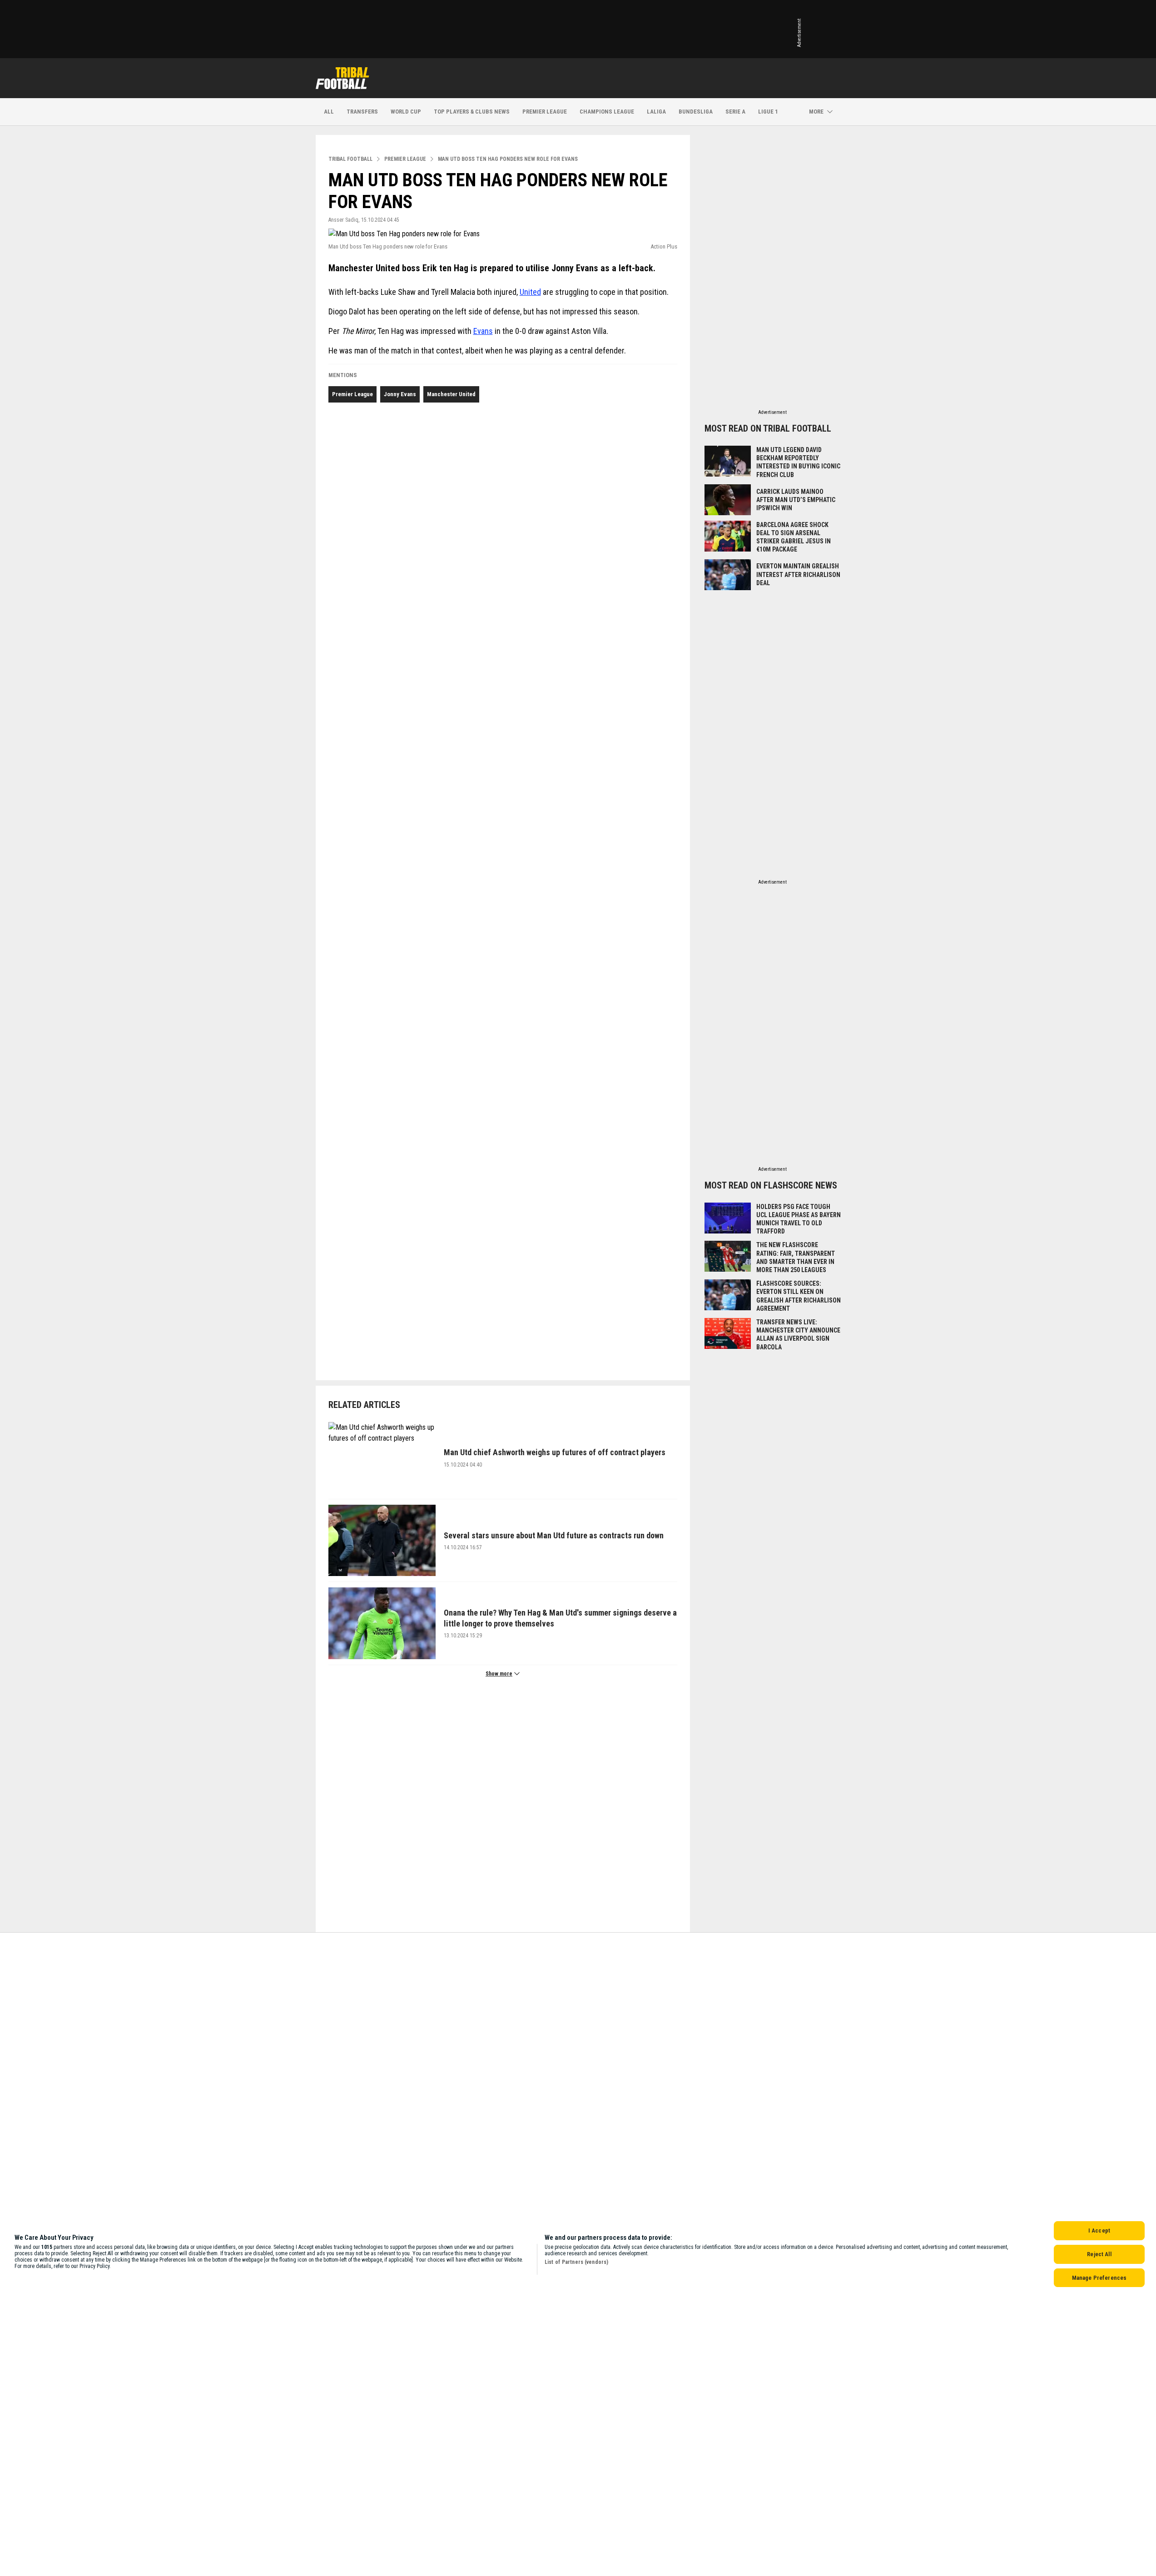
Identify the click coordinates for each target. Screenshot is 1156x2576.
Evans (483, 331)
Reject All (1099, 2254)
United (530, 292)
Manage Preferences (1099, 2278)
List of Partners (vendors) (576, 2262)
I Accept (1099, 2230)
